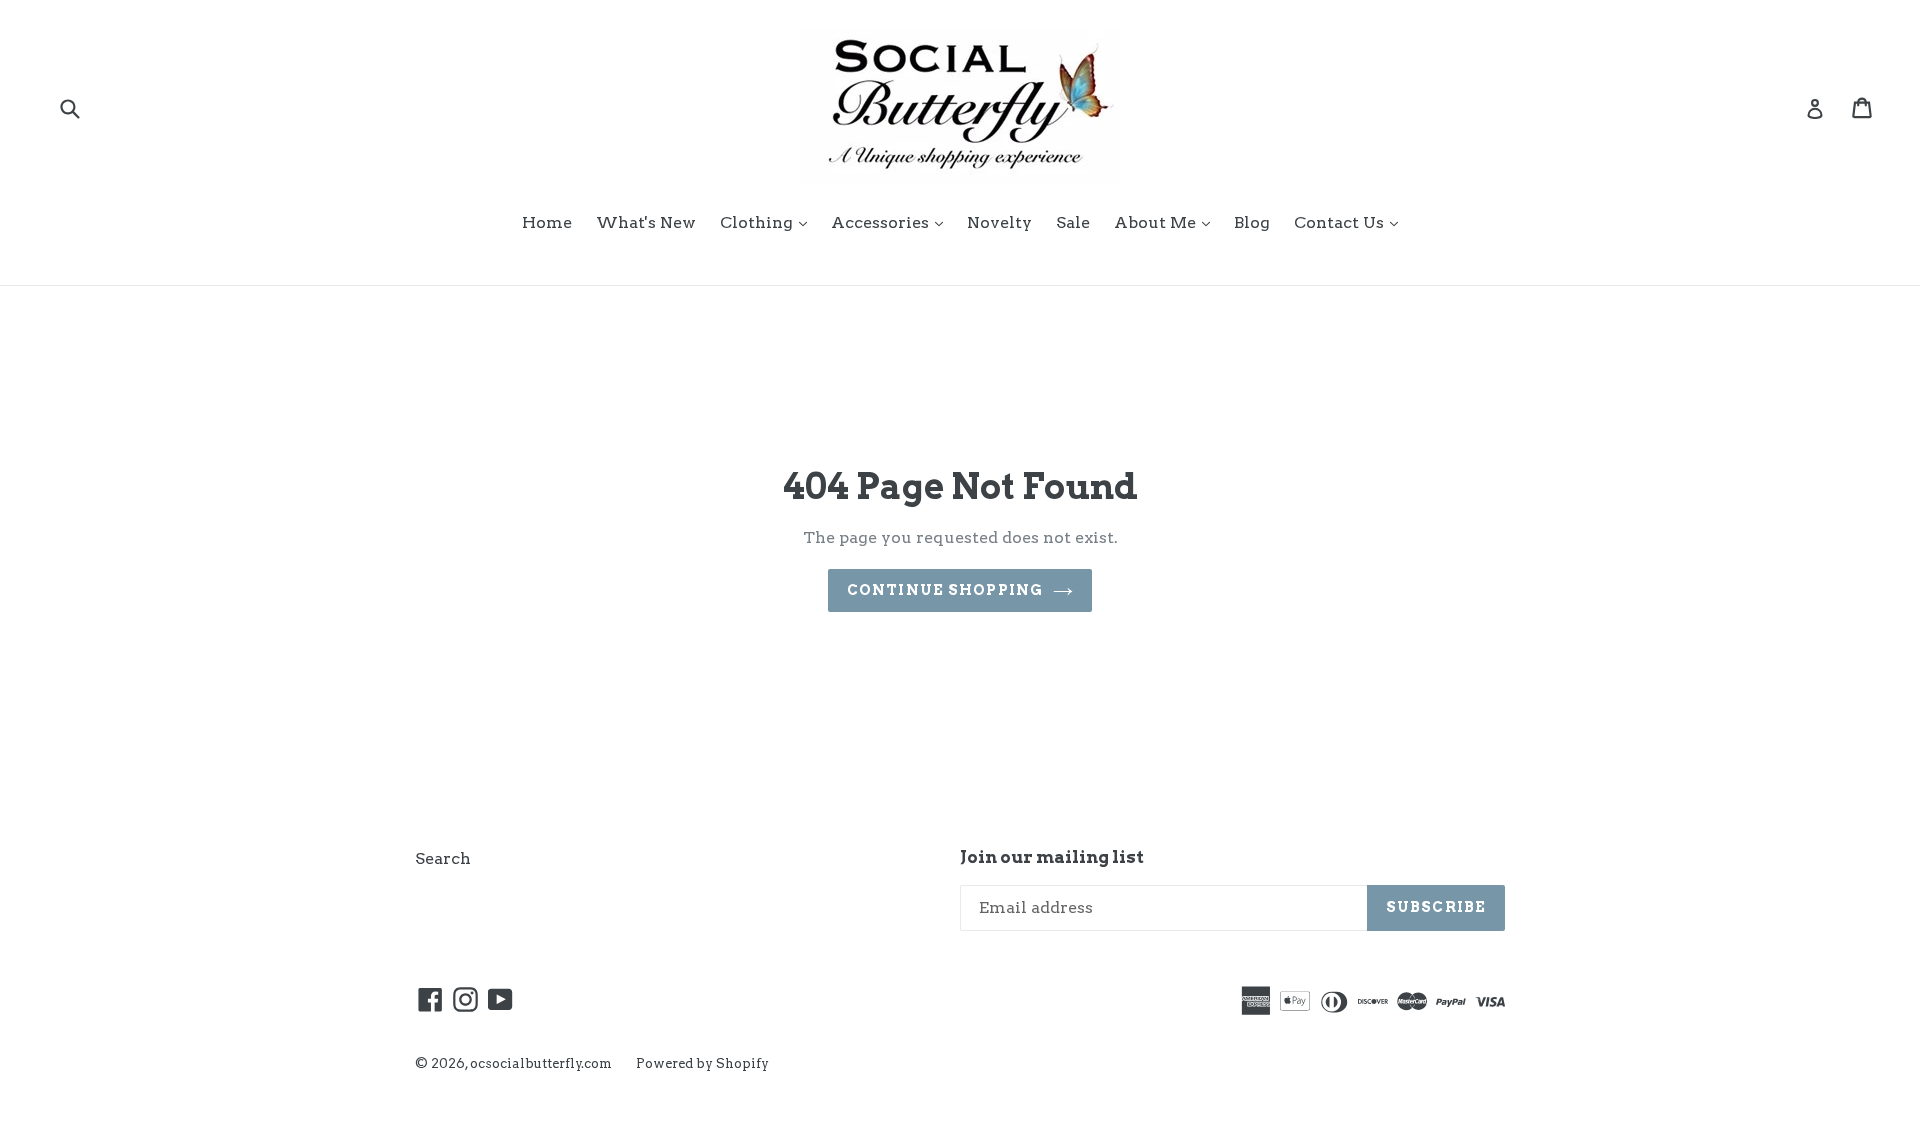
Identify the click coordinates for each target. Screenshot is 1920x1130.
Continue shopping (945, 590)
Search (443, 858)
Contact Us (1351, 222)
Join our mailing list (1052, 857)
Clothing (768, 222)
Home (547, 222)
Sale (1073, 222)
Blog (1252, 222)
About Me (1167, 222)
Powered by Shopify (702, 1063)
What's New (646, 222)
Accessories (892, 222)
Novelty (999, 222)
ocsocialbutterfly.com (541, 1063)
